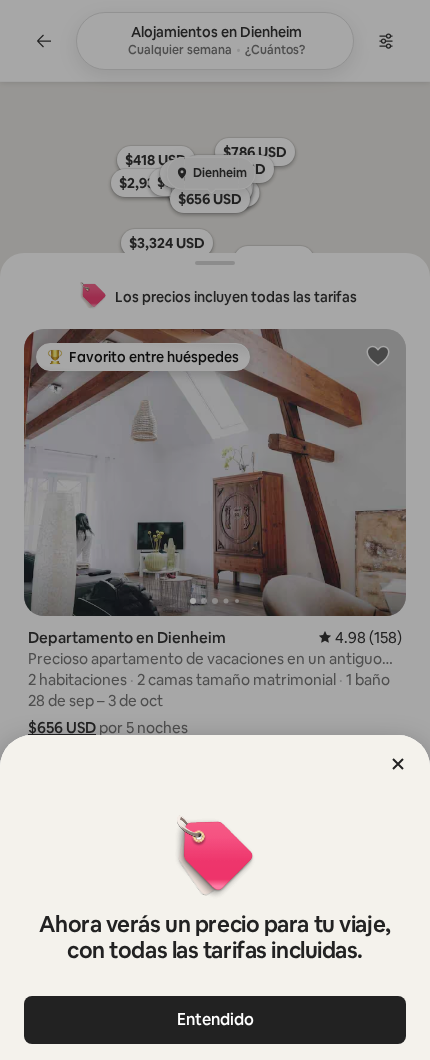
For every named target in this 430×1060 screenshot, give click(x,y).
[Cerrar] (398, 764)
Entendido (215, 1019)
